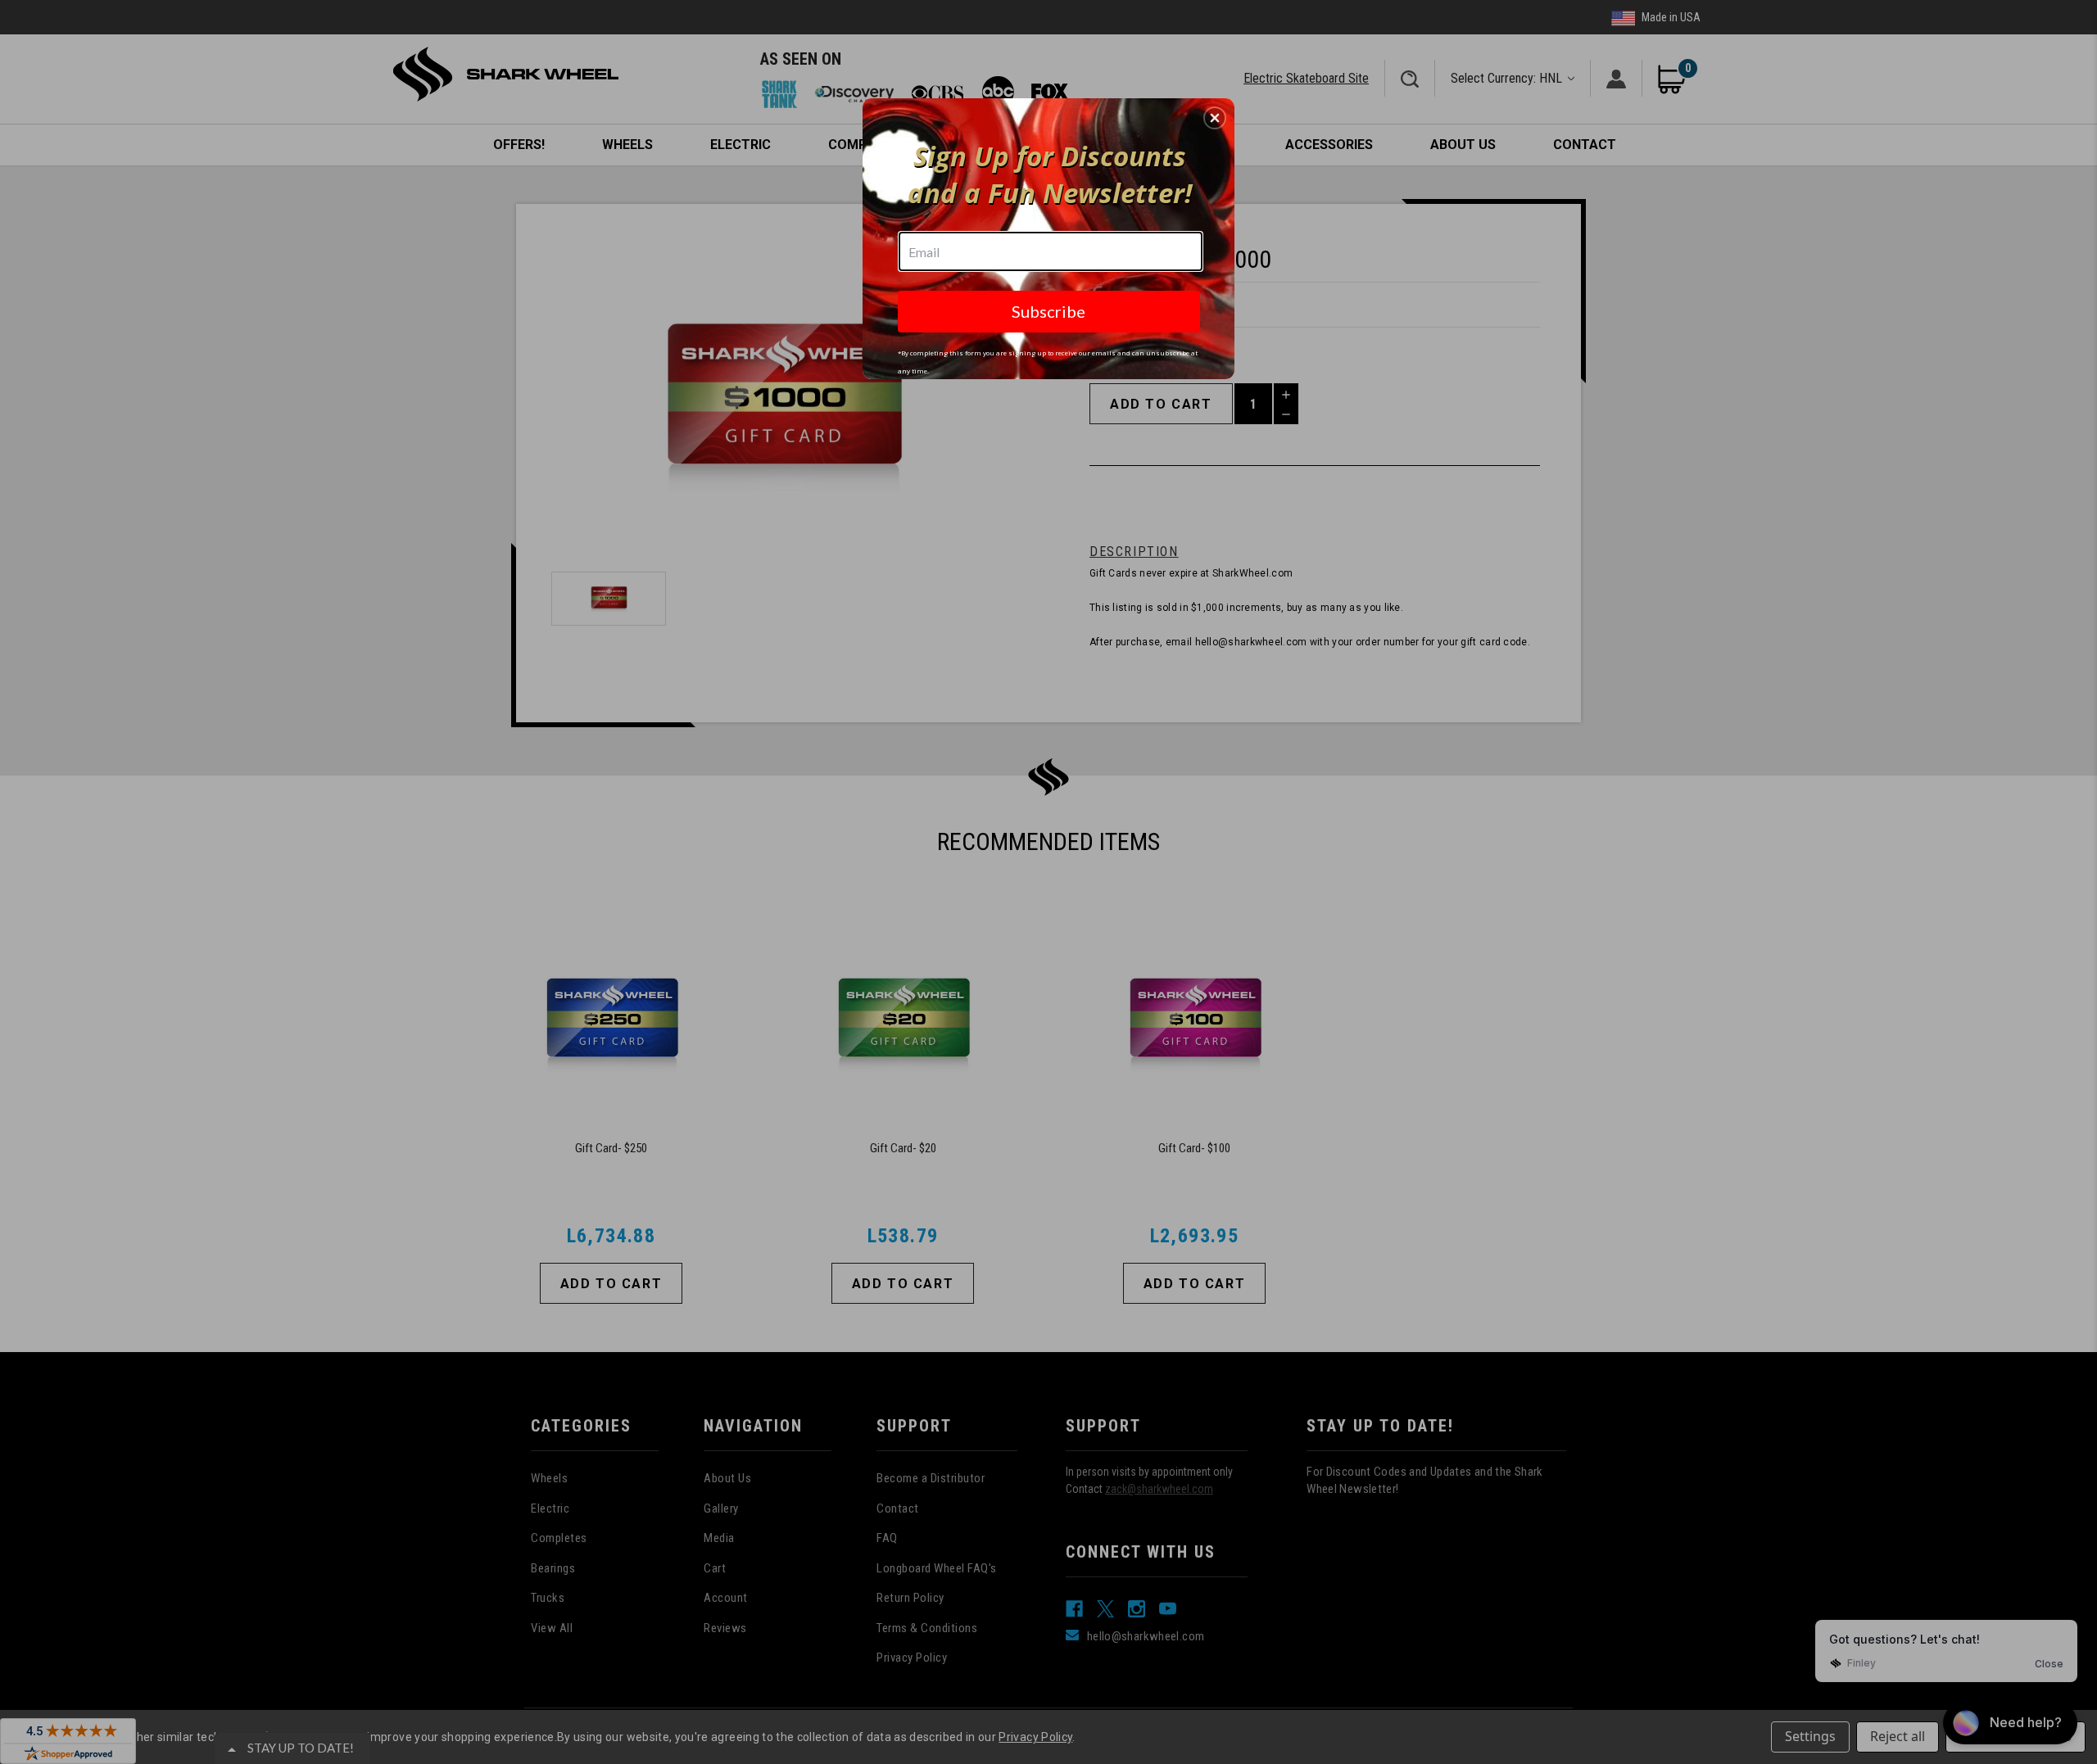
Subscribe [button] (1048, 311)
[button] (1215, 118)
